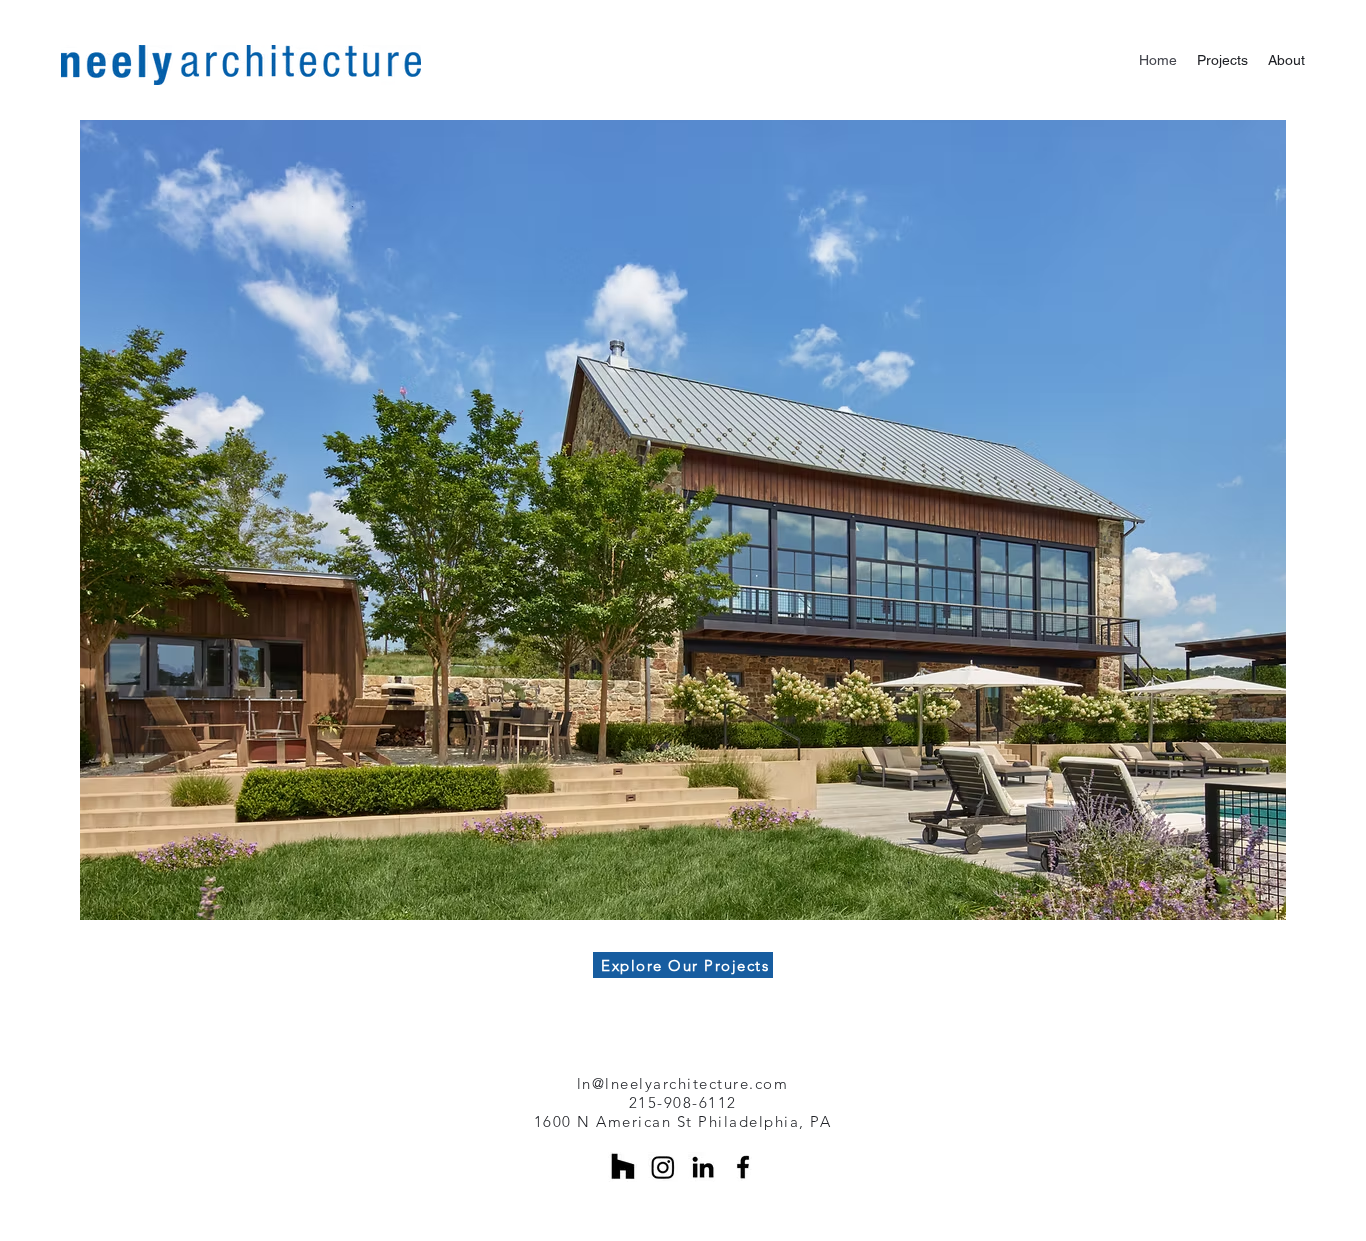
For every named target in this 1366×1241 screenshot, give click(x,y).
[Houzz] (623, 1167)
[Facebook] (743, 1167)
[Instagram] (663, 1167)
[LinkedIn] (703, 1167)
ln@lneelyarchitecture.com (683, 1083)
